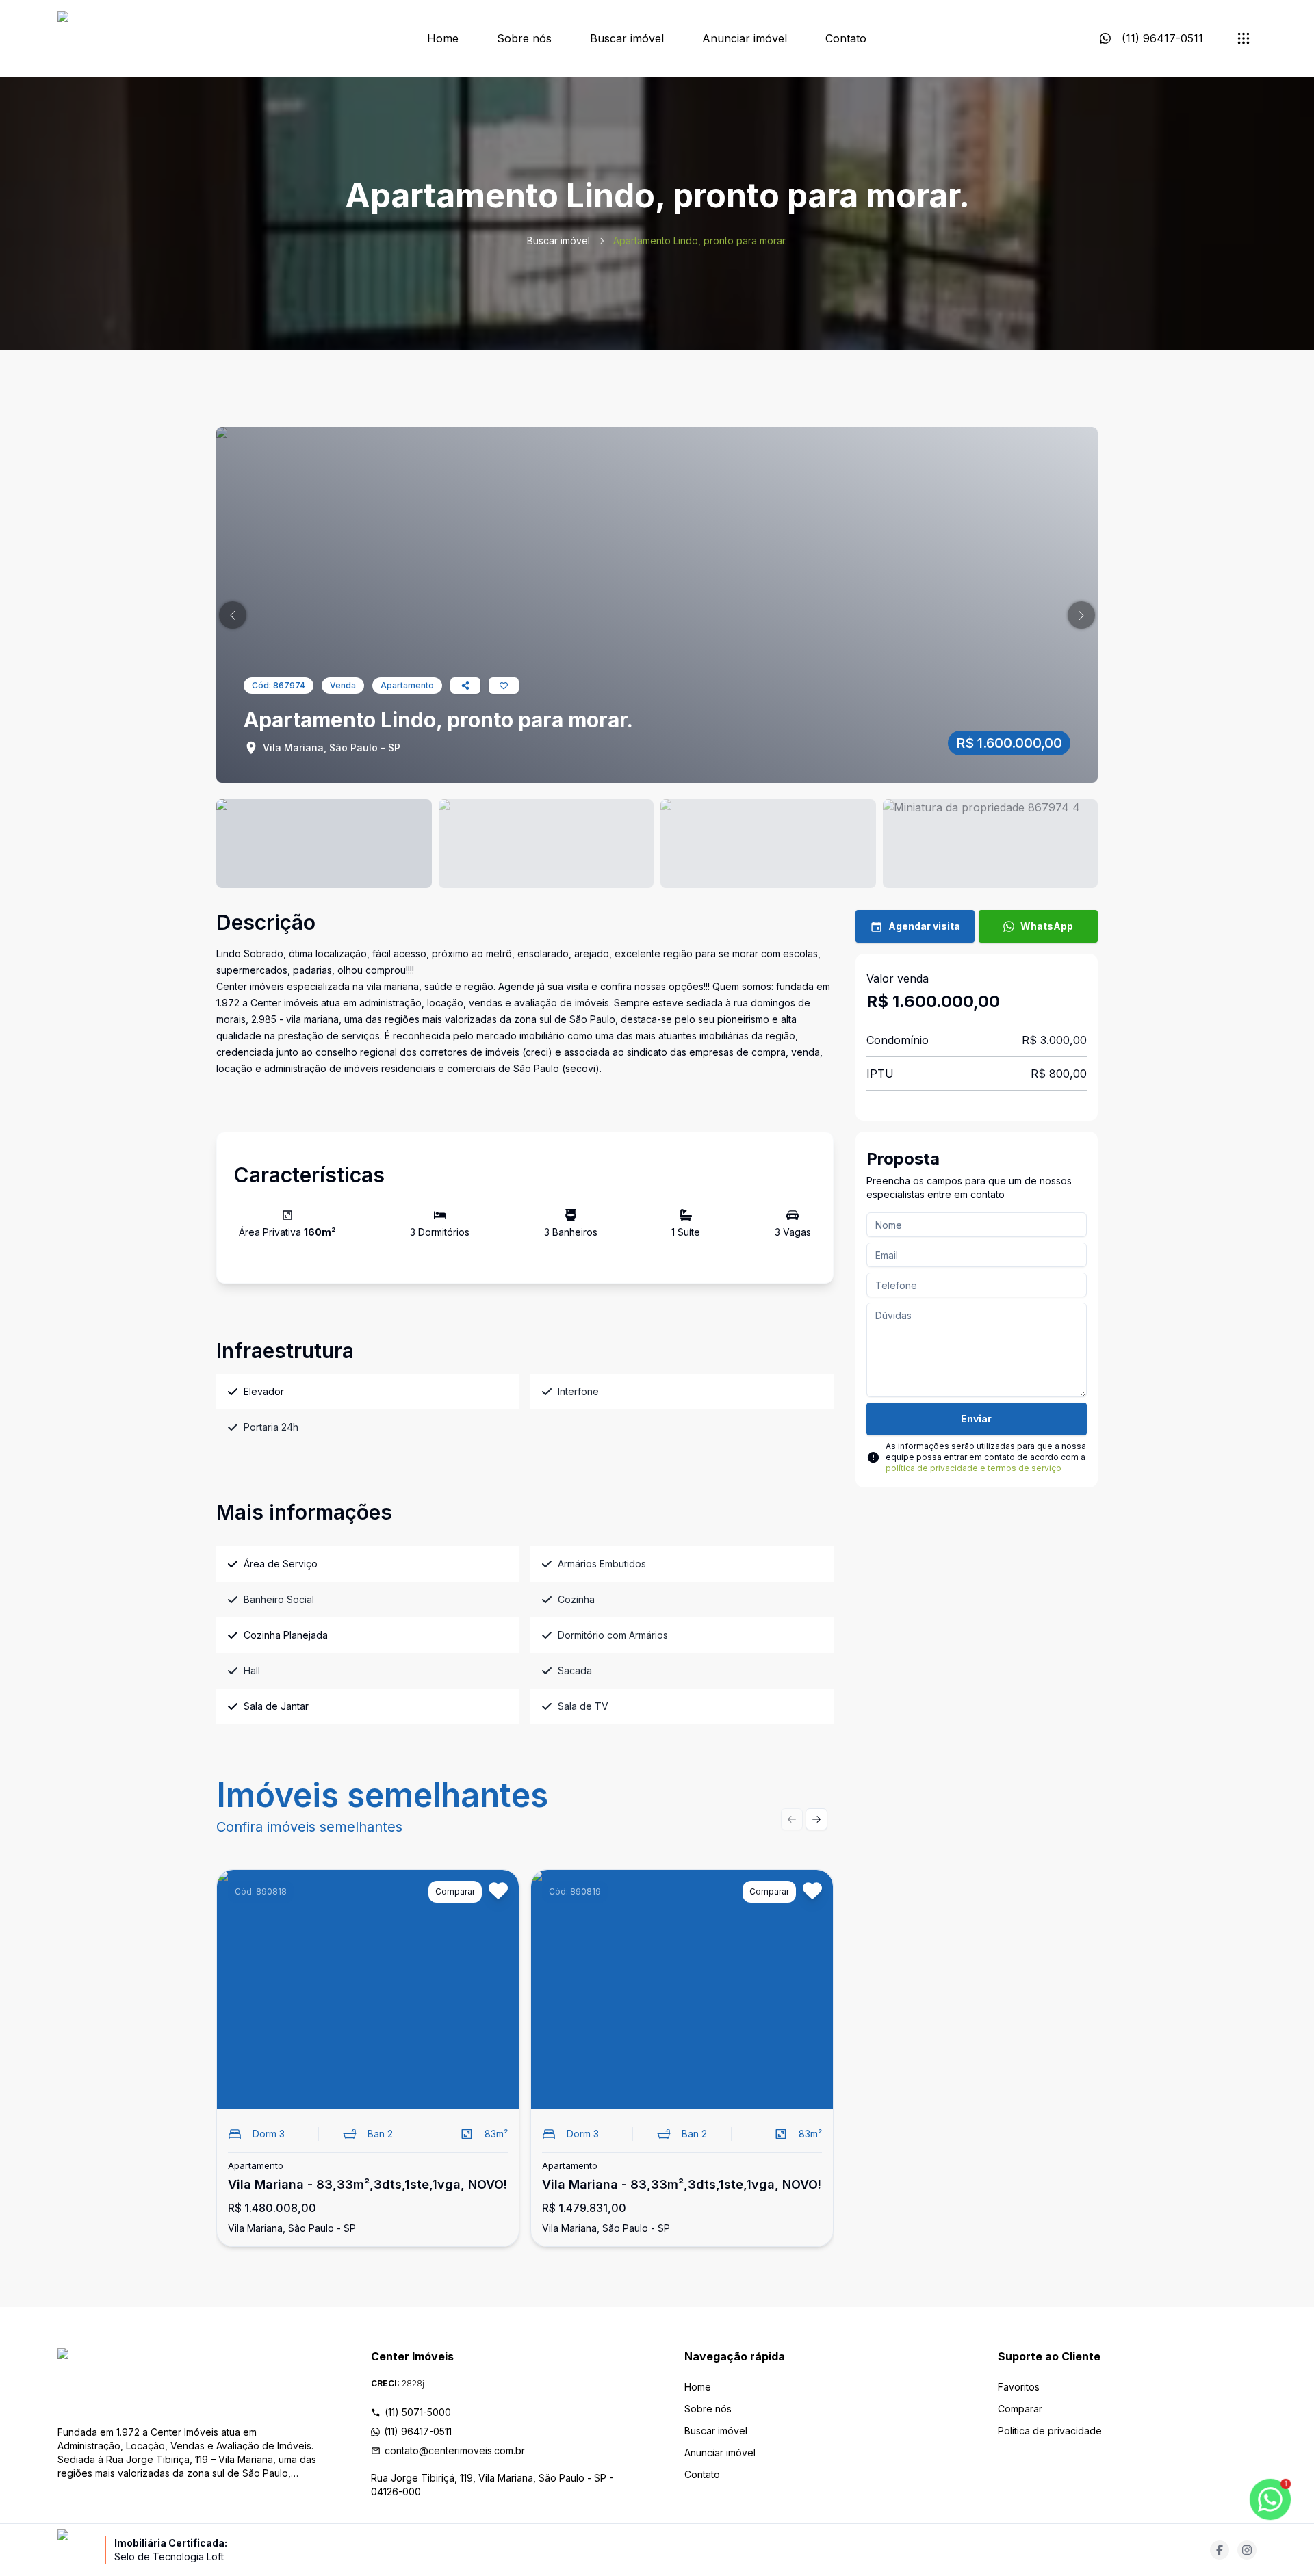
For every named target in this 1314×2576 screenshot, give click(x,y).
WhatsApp (1047, 926)
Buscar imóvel (627, 38)
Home (443, 38)
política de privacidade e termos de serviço (974, 1468)
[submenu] (1244, 38)
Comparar (1020, 2409)
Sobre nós (524, 38)
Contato (846, 38)
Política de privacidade (1050, 2431)
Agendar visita (924, 926)
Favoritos (1019, 2387)
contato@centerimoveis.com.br (455, 2450)
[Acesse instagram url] (1247, 2550)
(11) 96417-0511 (418, 2431)
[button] (233, 615)
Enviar (976, 1419)
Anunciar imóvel (745, 38)
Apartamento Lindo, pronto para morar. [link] (700, 240)
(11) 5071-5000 (418, 2412)
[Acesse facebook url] (1220, 2550)
